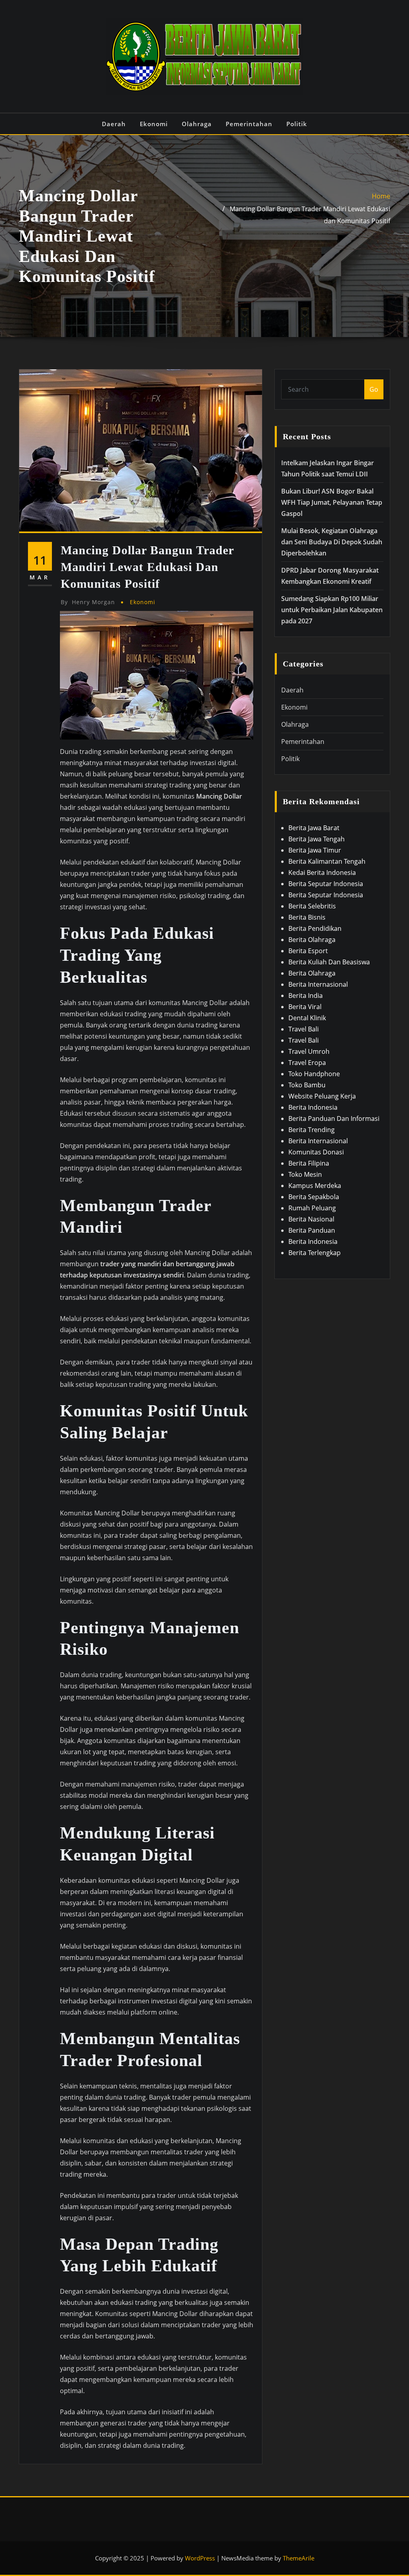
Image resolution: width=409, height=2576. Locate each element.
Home (381, 196)
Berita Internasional (318, 984)
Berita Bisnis (307, 917)
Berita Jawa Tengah (317, 839)
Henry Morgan (88, 602)
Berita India (306, 995)
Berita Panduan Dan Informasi (334, 1118)
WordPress (200, 2558)
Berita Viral (305, 1007)
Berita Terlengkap (315, 1253)
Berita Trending (312, 1130)
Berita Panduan (312, 1230)
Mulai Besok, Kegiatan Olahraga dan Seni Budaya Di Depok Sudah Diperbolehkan (332, 542)
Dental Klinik (307, 1018)
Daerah (114, 124)
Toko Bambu (307, 1085)
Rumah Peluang (312, 1208)
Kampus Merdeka (315, 1186)
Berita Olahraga (312, 940)
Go (374, 389)
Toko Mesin (305, 1174)
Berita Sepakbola (314, 1197)
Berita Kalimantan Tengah (327, 861)
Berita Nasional (311, 1219)
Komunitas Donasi (316, 1152)
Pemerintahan (249, 124)
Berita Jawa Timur (315, 850)
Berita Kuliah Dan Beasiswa (329, 962)
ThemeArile (299, 2558)
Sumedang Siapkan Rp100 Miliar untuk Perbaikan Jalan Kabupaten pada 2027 (332, 610)
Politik (297, 124)
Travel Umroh (309, 1051)
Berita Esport (308, 951)
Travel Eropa (307, 1063)
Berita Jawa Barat (314, 828)
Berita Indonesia (313, 1107)
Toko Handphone (314, 1074)
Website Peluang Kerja (322, 1096)
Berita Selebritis (312, 906)
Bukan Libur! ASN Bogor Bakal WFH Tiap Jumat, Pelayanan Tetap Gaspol (332, 502)
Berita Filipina (309, 1163)
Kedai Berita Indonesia (322, 873)
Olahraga (197, 124)
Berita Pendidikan (315, 928)
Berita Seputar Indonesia (326, 884)
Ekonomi (154, 124)
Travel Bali (304, 1029)
